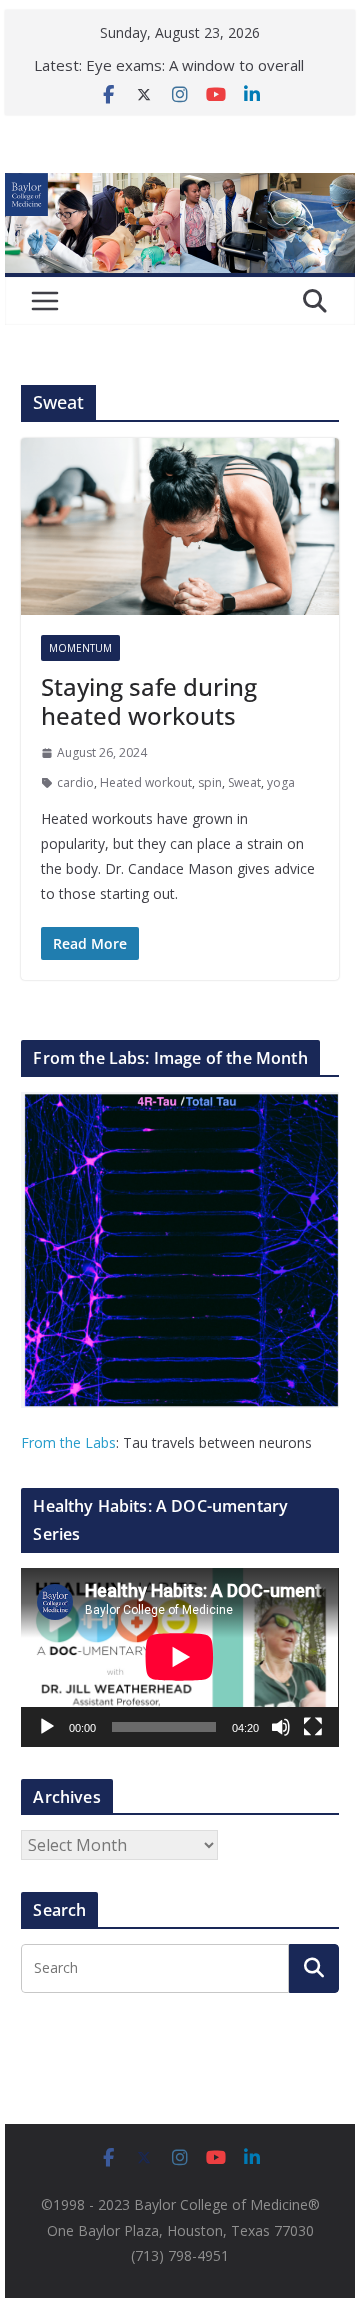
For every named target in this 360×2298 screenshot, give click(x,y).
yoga (281, 782)
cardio (75, 782)
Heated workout (146, 782)
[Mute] (281, 1727)
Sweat (244, 782)
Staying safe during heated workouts (149, 701)
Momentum (80, 648)
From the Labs (68, 1442)
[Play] (47, 1727)
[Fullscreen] (313, 1727)
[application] (179, 1657)
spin (210, 782)
